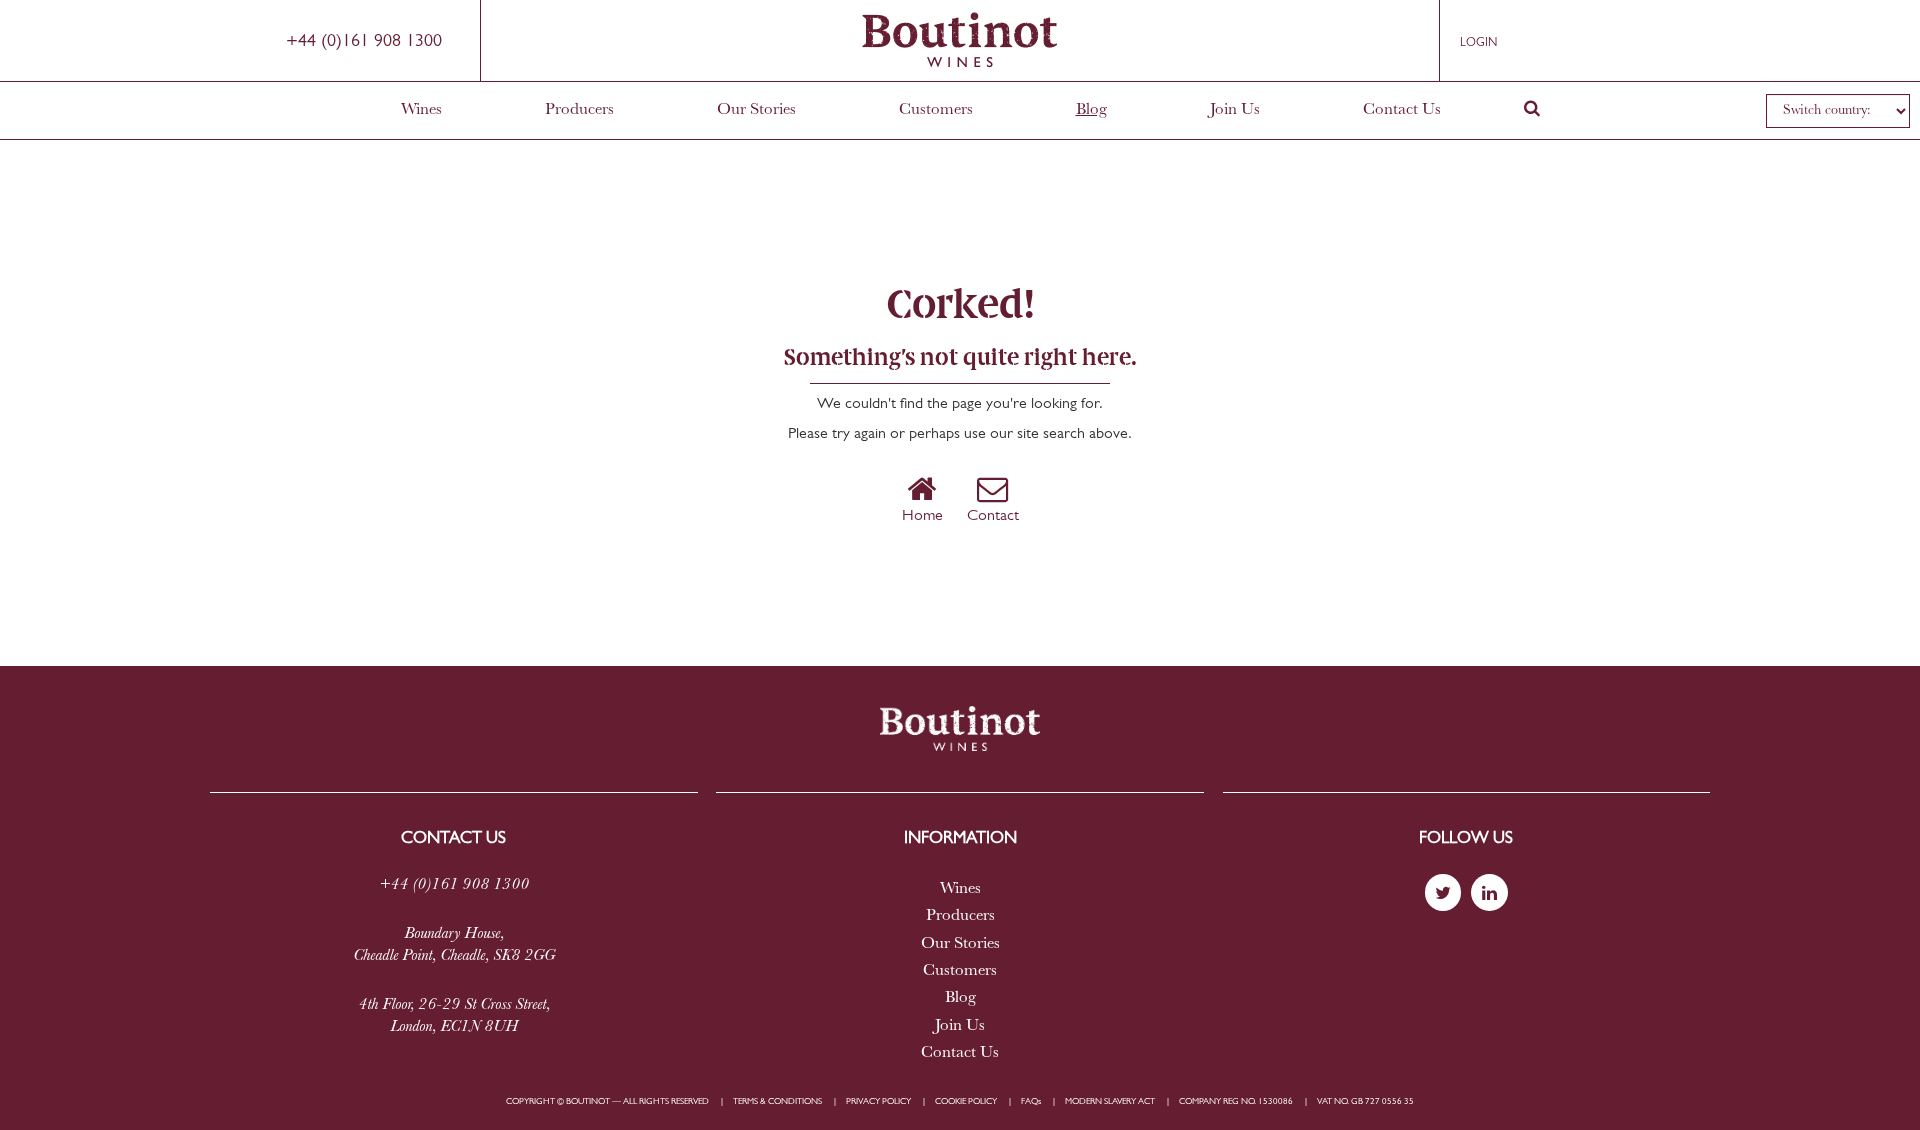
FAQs (1031, 1101)
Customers (936, 110)
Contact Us (1402, 110)
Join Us (1235, 110)
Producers (579, 110)
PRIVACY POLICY (878, 1101)
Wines (421, 110)
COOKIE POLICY (966, 1101)
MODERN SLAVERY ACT (1110, 1101)
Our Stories (756, 110)
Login (1478, 43)
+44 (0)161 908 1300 (364, 42)
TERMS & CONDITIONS (777, 1101)
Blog (1091, 110)
